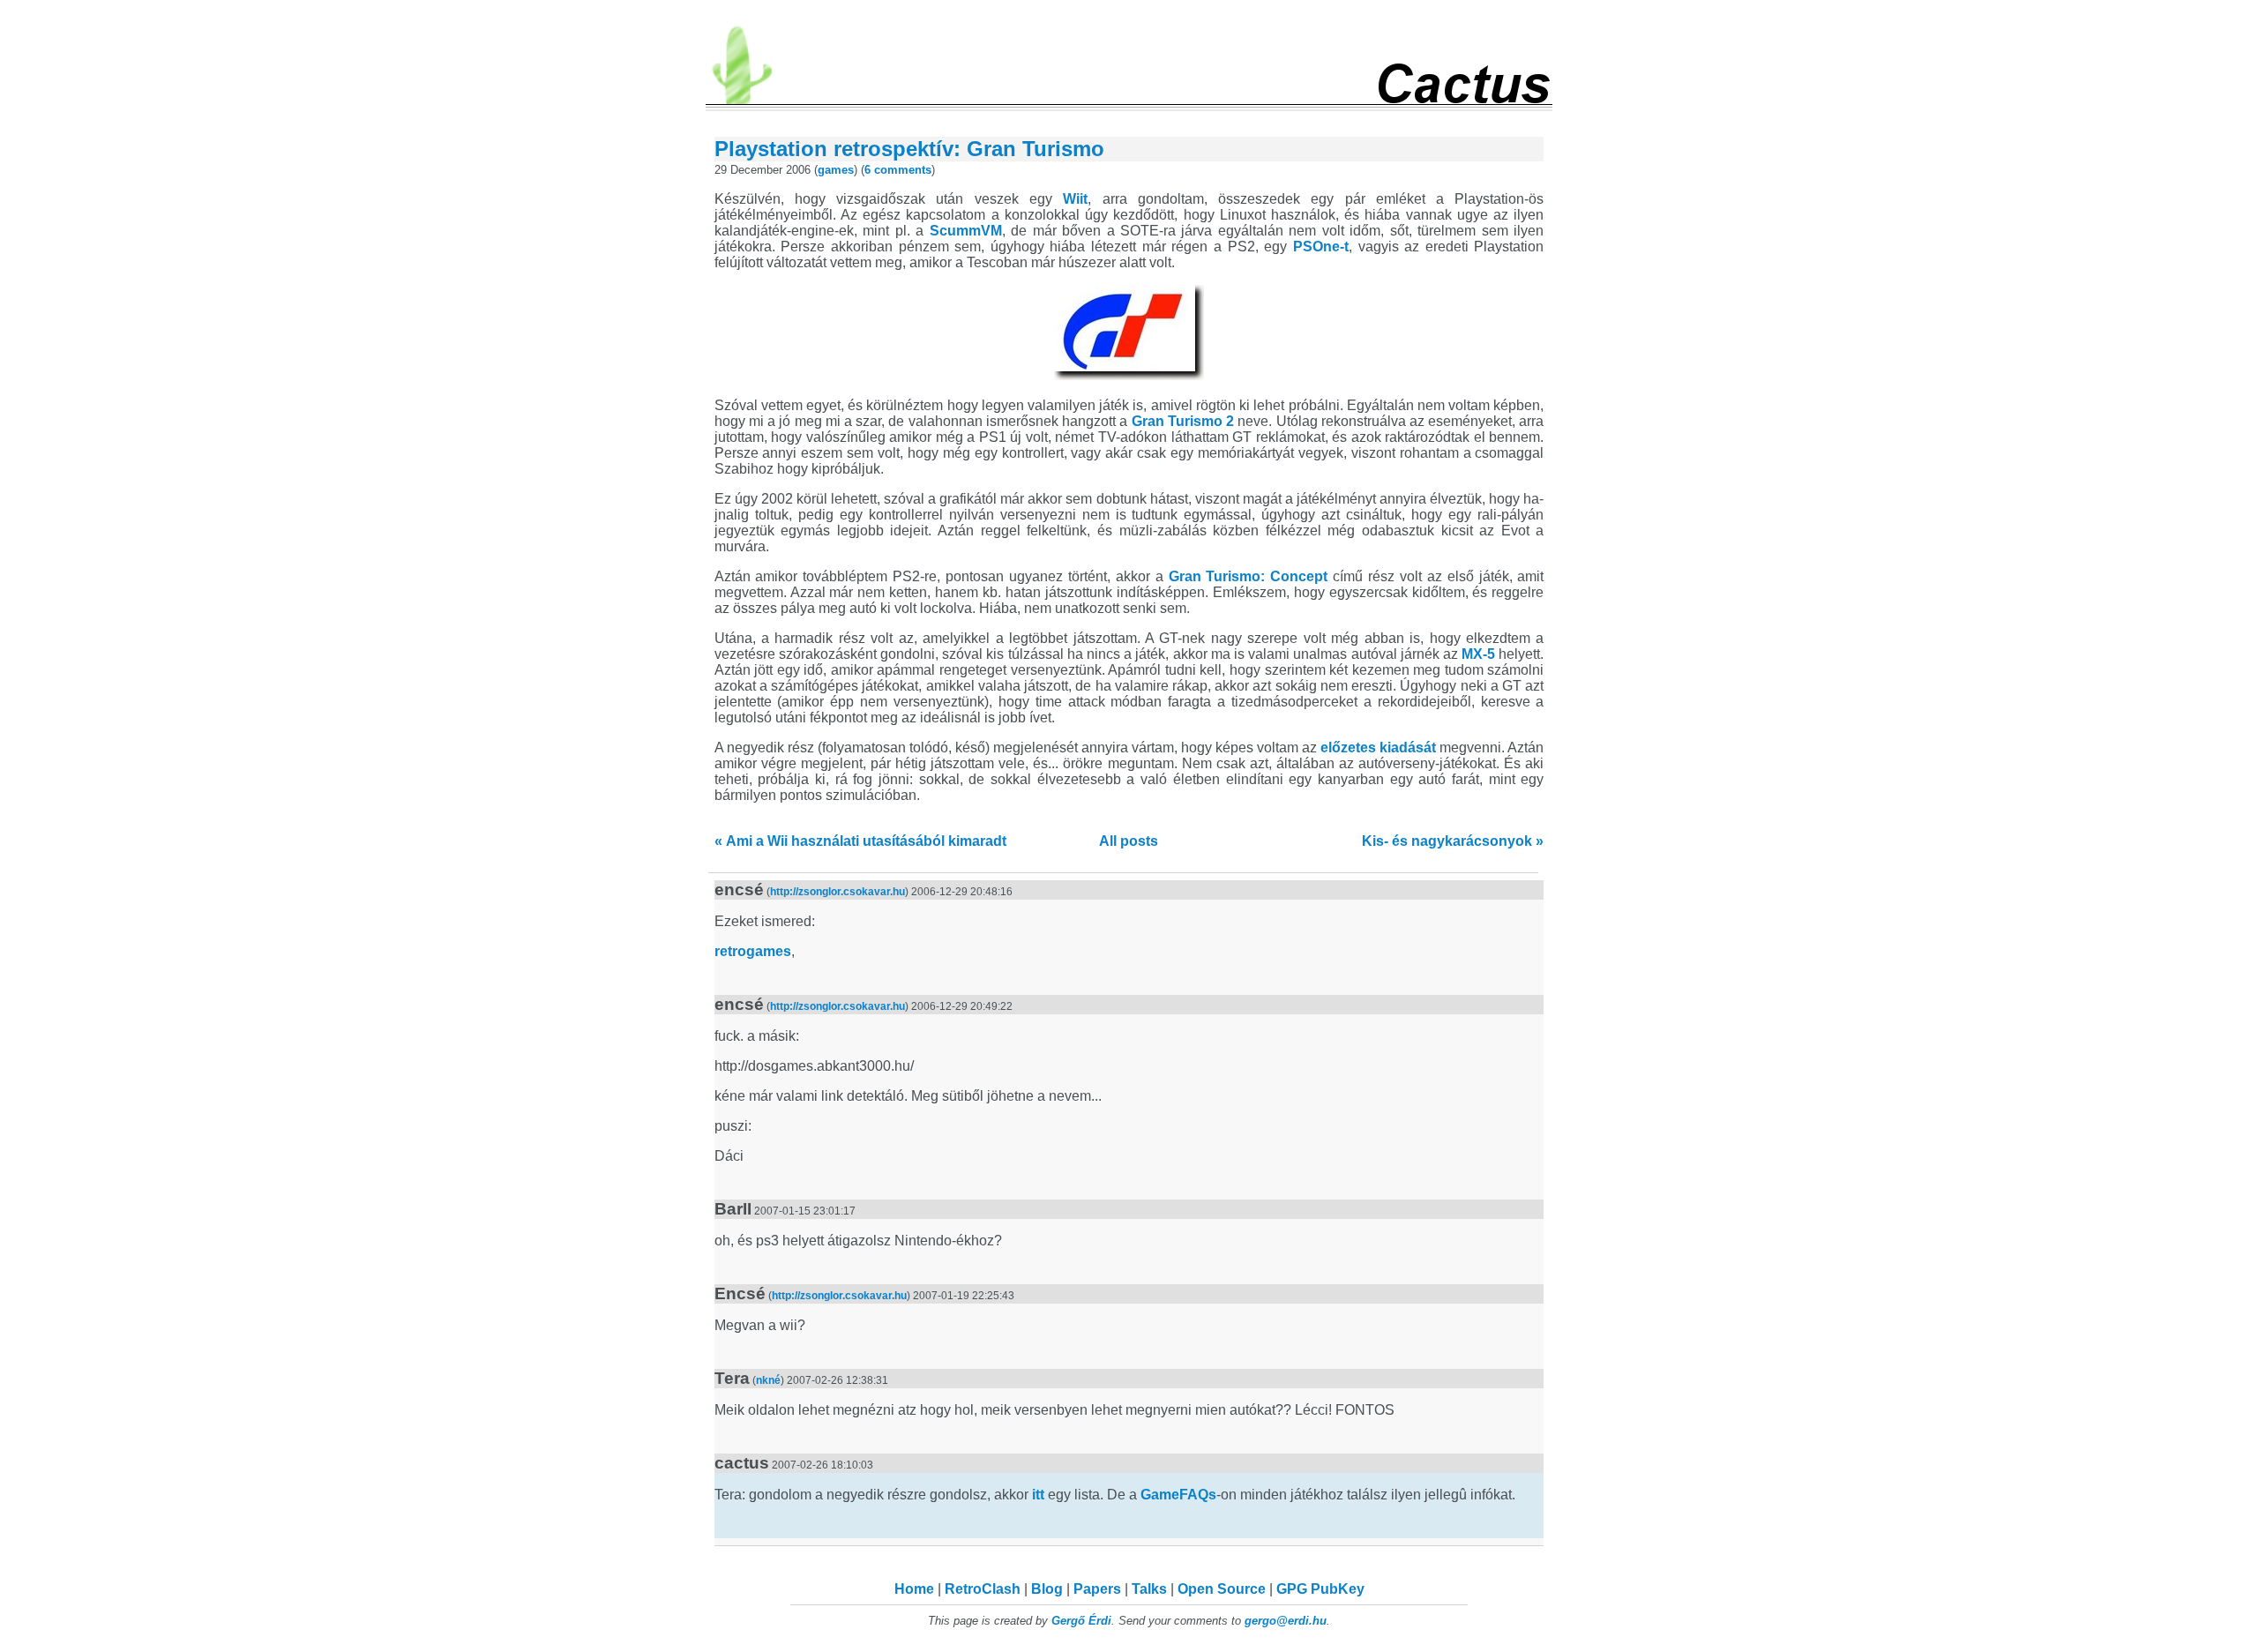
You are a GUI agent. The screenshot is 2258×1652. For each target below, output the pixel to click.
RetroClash (983, 1589)
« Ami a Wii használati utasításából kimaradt (860, 841)
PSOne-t (1321, 247)
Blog (1047, 1589)
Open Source (1222, 1589)
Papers (1097, 1589)
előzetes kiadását (1378, 748)
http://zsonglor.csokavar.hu (837, 892)
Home (914, 1589)
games (836, 170)
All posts (1129, 841)
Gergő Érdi (1081, 1621)
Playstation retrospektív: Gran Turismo (909, 149)
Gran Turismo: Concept (1249, 576)
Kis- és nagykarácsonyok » (1453, 841)
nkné (768, 1380)
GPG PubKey (1320, 1589)
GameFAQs (1178, 1495)
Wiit (1075, 199)
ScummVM (966, 231)
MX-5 (1478, 654)
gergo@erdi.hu (1286, 1621)
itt (1038, 1495)
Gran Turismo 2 (1183, 421)
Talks (1149, 1589)
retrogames (753, 951)
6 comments (898, 170)
